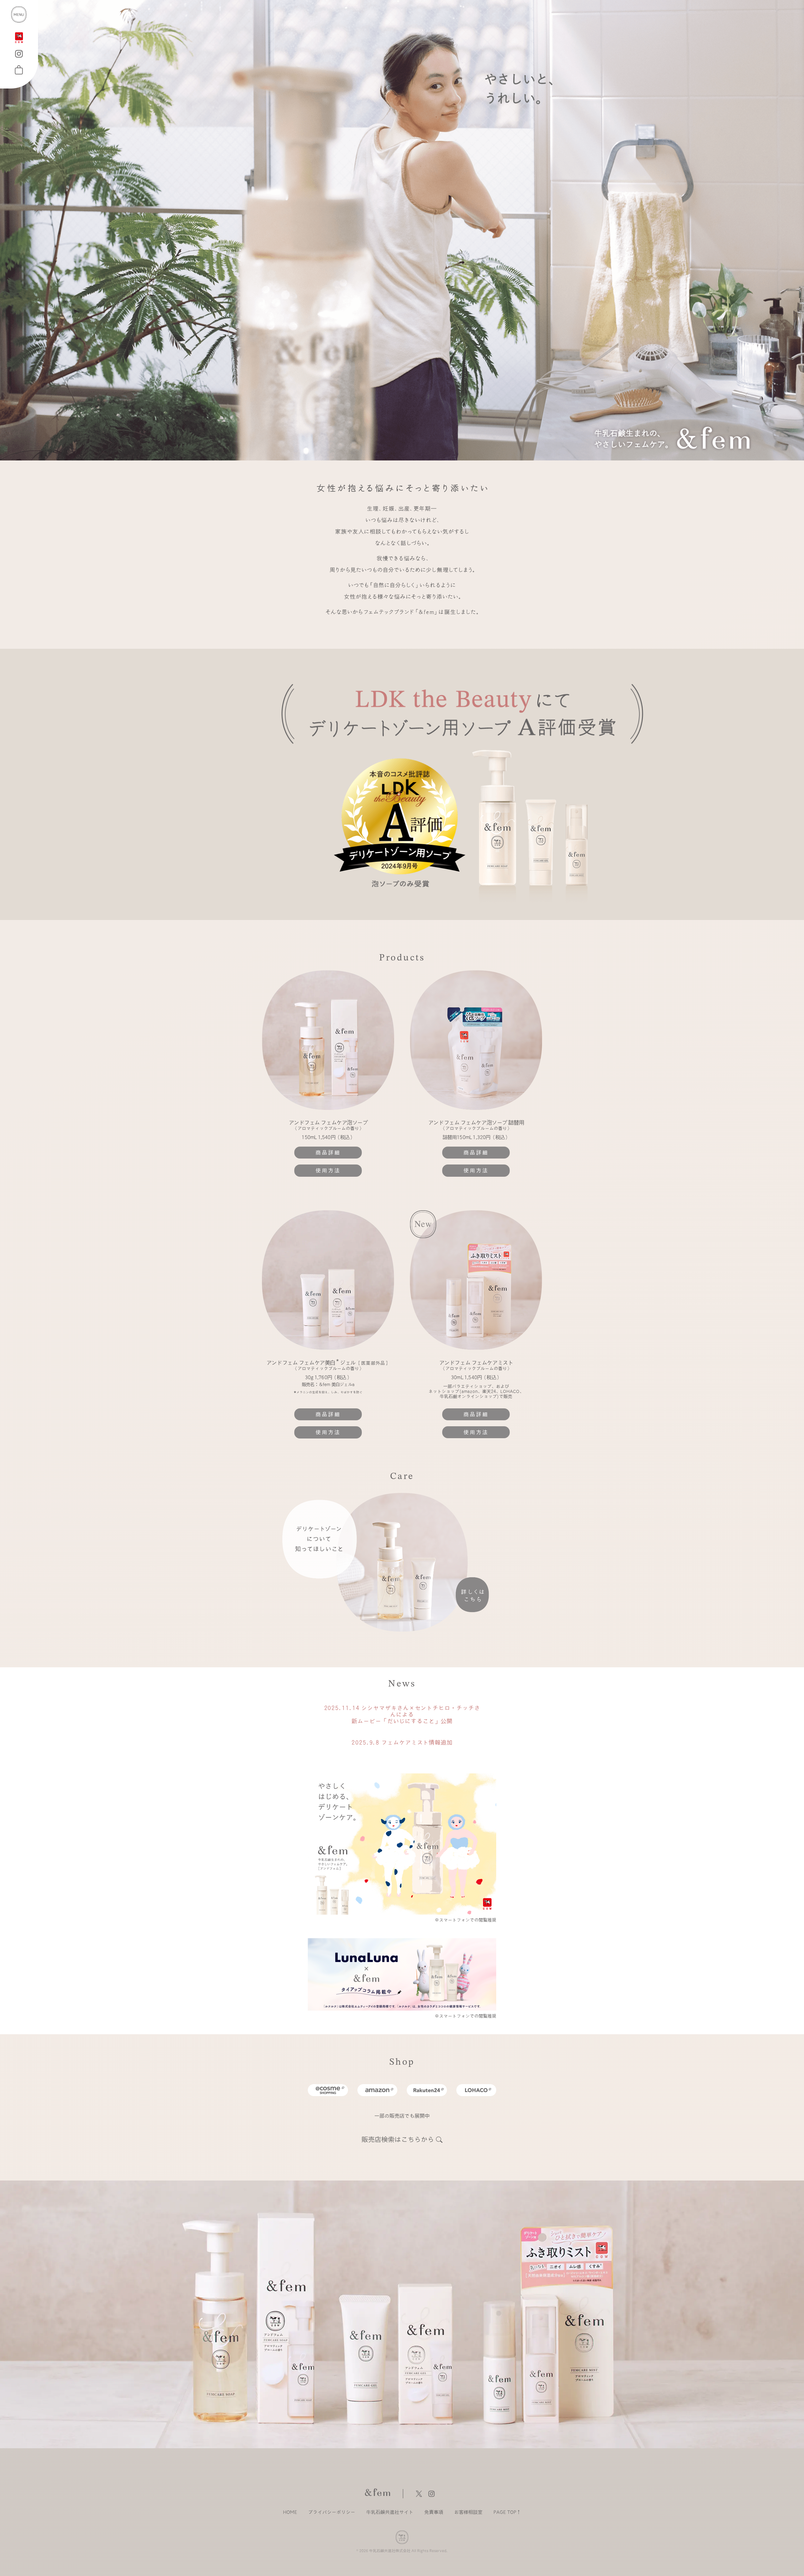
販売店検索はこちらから (398, 2140)
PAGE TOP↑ (507, 2512)
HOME (290, 2512)
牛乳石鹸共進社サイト (390, 2512)
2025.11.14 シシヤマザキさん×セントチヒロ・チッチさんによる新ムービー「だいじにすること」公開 (402, 1714)
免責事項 (434, 2512)
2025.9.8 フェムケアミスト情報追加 (402, 1742)
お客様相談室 (468, 2512)
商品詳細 (328, 1153)
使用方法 (328, 1170)
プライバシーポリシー (332, 2512)
